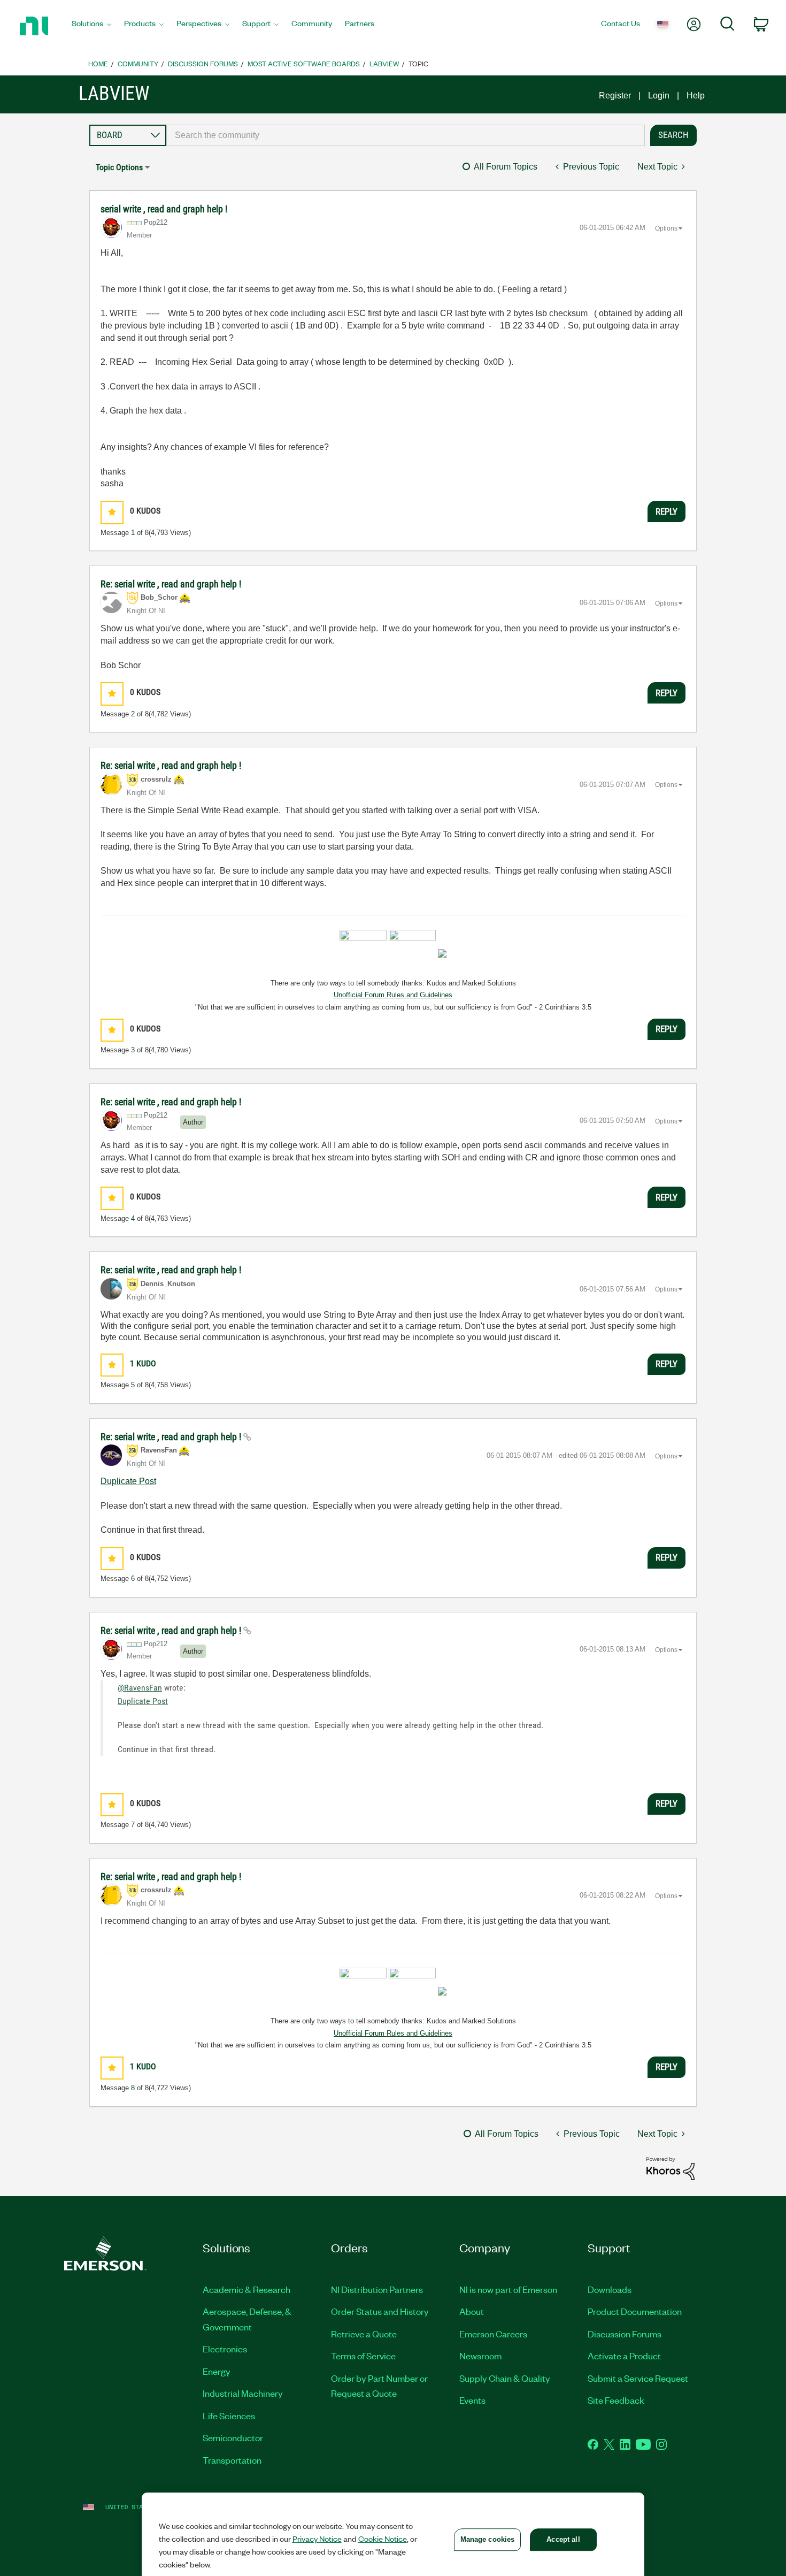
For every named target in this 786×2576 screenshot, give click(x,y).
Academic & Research (246, 2289)
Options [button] (666, 228)
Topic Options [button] (119, 167)
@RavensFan (140, 1688)
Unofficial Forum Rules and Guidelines (393, 995)
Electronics (225, 2349)
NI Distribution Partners (377, 2289)
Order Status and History (380, 2311)
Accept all (563, 2539)
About (472, 2311)
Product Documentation (635, 2311)
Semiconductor (233, 2437)
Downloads (610, 2289)
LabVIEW (384, 63)
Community (138, 63)
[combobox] (406, 135)
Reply (666, 511)
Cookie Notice (383, 2539)
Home (98, 63)
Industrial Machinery (243, 2393)
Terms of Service (363, 2356)
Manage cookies (488, 2539)
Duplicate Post (128, 1481)
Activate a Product (624, 2356)
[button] (112, 512)
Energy (217, 2371)
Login (659, 95)
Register (615, 95)
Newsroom (480, 2356)
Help (696, 95)
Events (472, 2400)
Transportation (232, 2460)
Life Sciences (229, 2416)
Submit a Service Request (638, 2378)
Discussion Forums (203, 63)
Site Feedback (616, 2400)
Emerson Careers (493, 2334)
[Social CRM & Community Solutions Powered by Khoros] (671, 2168)
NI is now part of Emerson (508, 2289)
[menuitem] (91, 26)
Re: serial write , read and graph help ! (171, 584)
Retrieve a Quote (364, 2334)
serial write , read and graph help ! (164, 209)
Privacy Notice (317, 2539)
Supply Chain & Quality (505, 2378)
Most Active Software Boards (304, 63)
